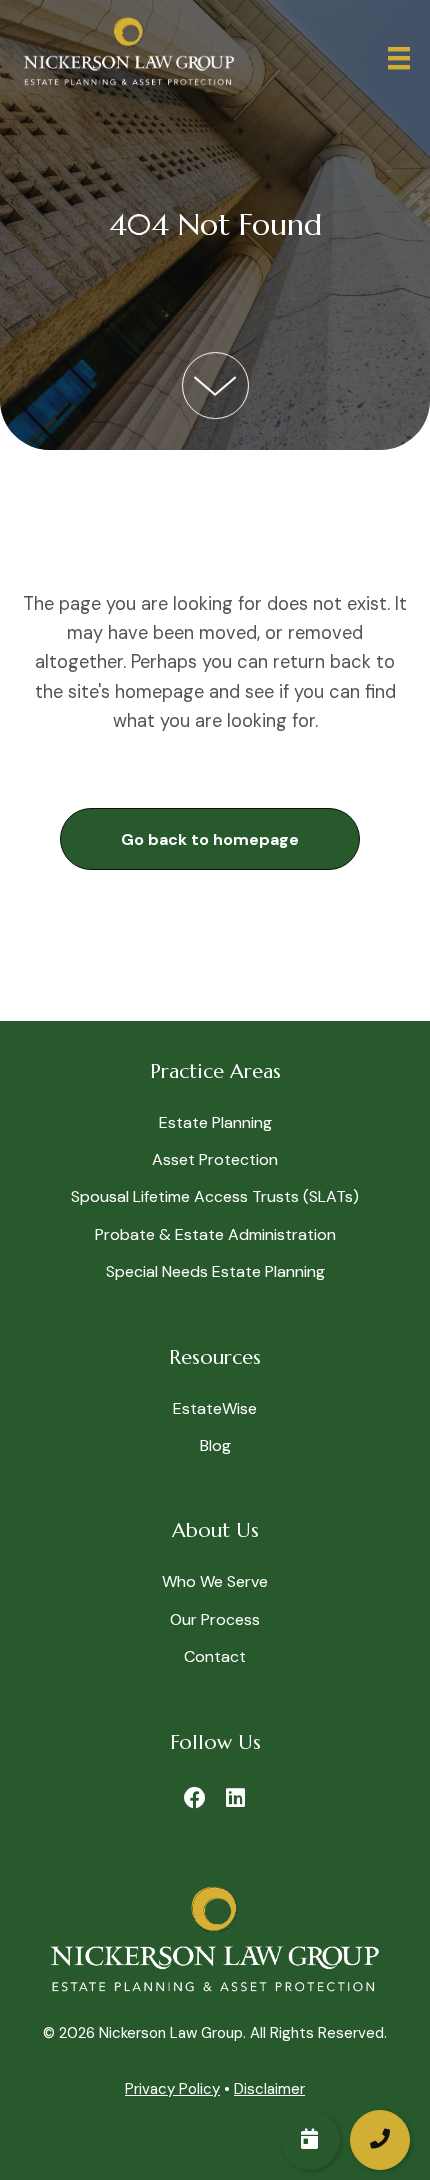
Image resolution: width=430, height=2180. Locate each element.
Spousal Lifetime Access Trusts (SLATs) (215, 1196)
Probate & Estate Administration (215, 1234)
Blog (215, 1445)
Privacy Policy (172, 2089)
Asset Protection (215, 1159)
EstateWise (215, 1408)
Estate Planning (215, 1122)
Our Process (215, 1619)
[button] (210, 839)
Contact (215, 1656)
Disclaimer (269, 2089)
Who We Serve (215, 1581)
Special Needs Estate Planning (215, 1271)
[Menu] (399, 58)
